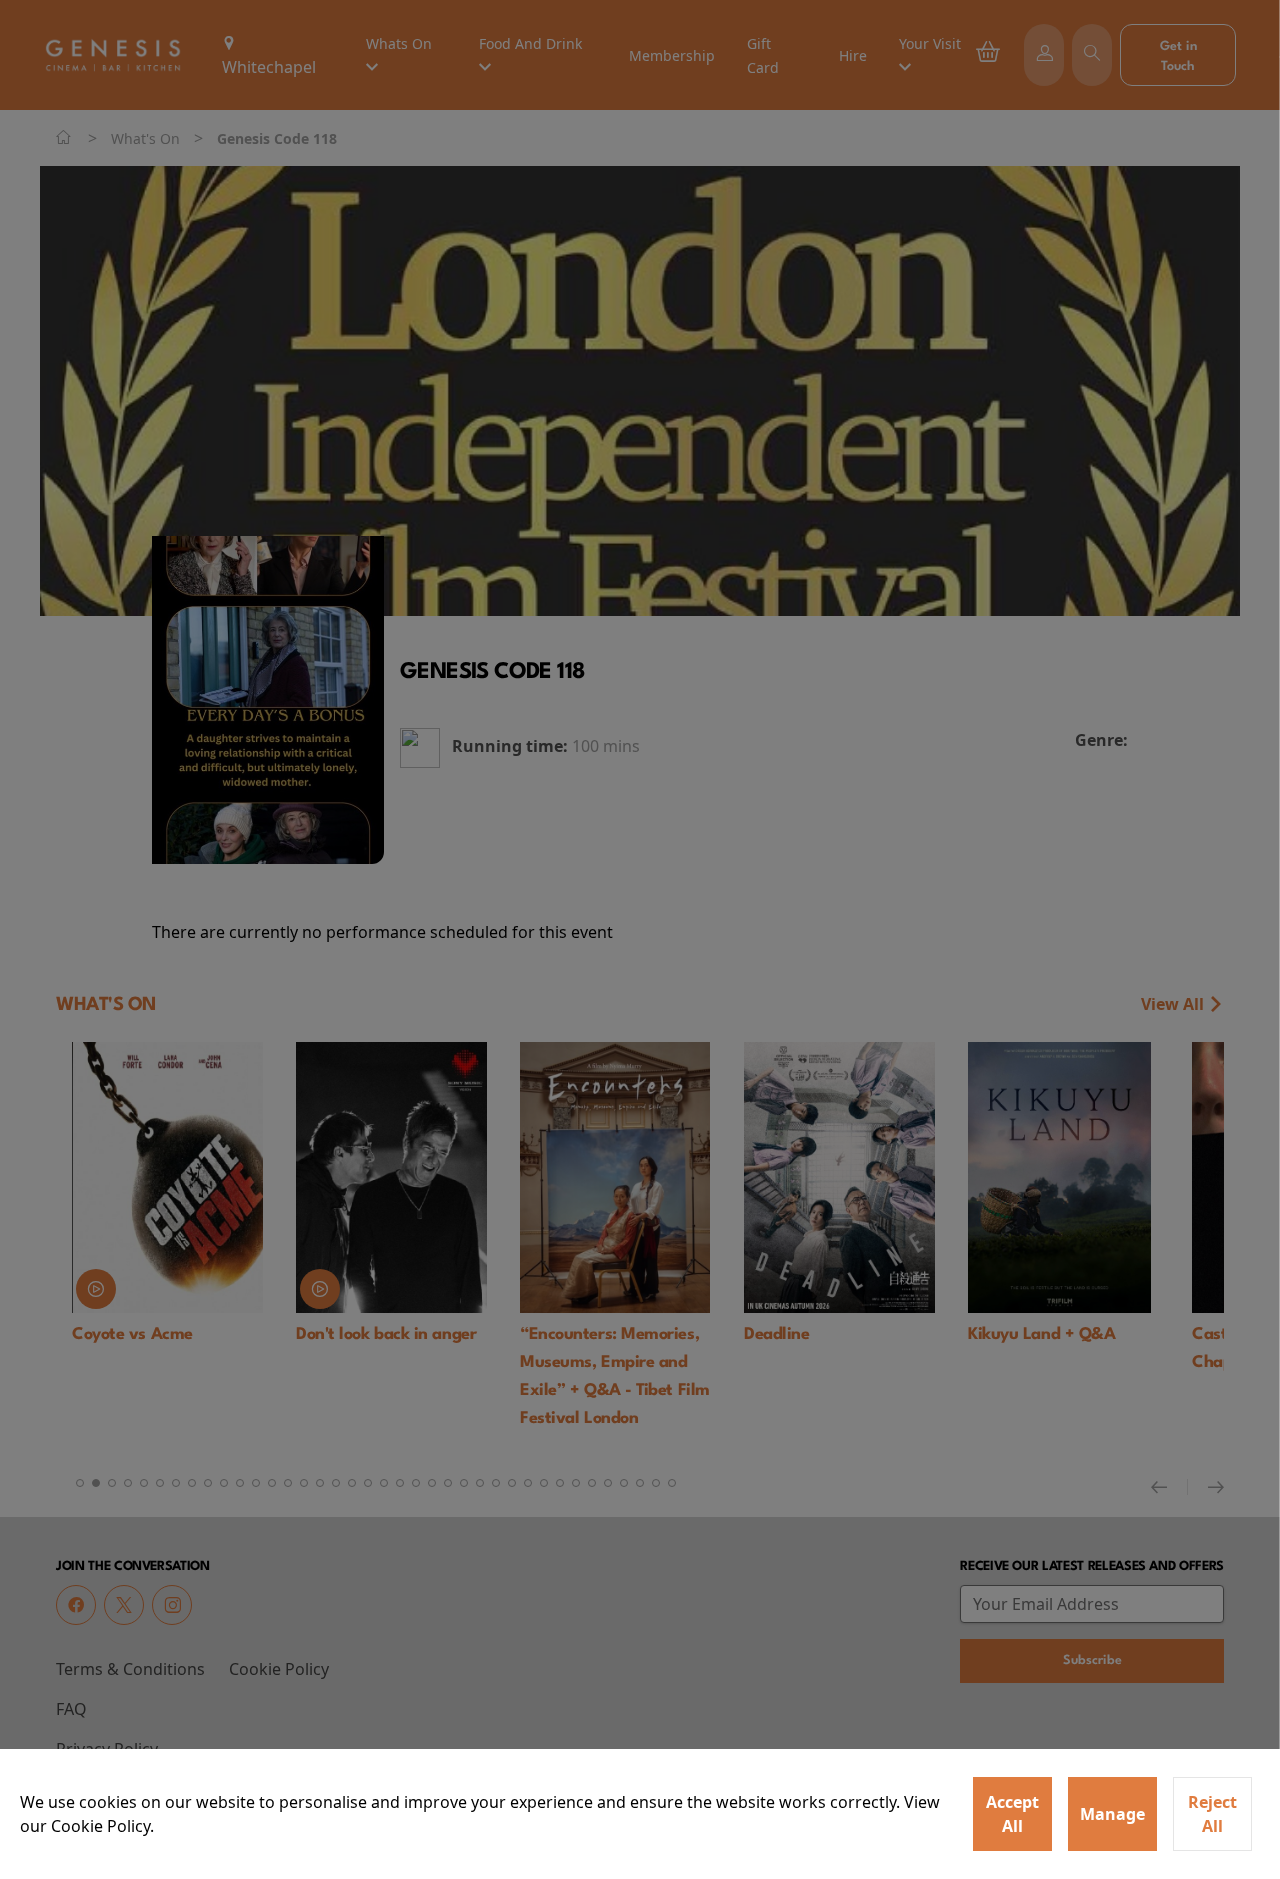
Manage (1112, 1814)
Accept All (1012, 1814)
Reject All (1212, 1814)
